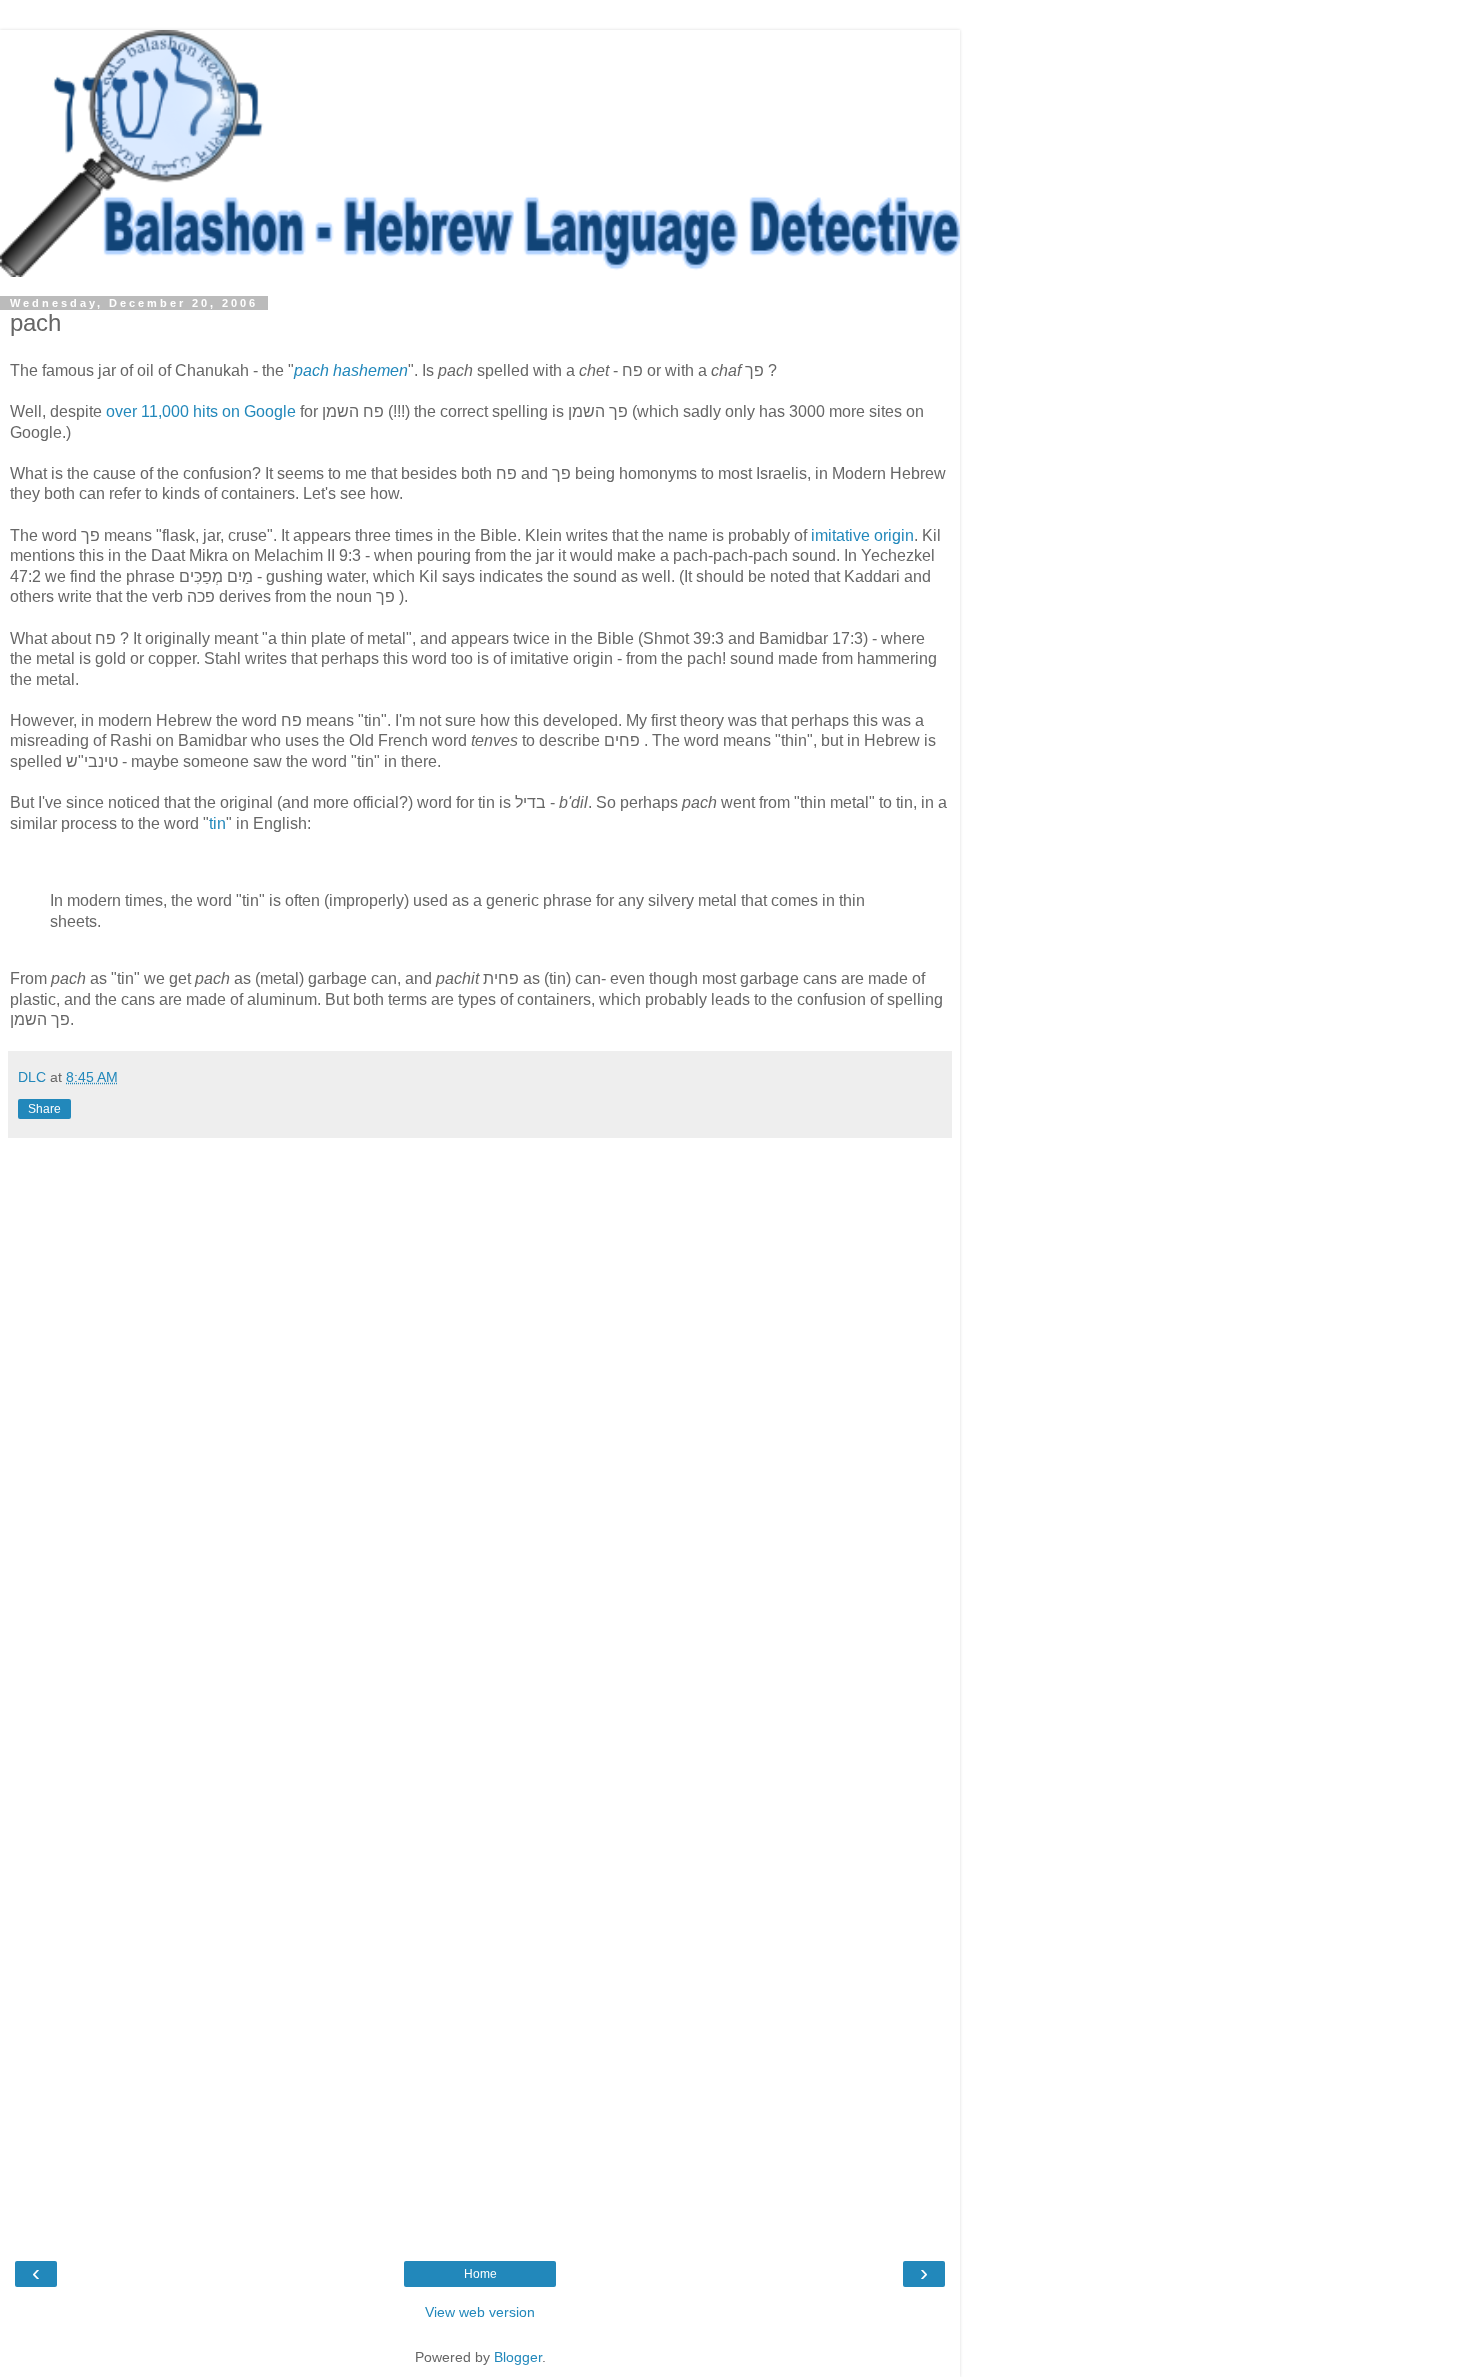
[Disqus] (480, 1418)
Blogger (518, 2357)
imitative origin (862, 535)
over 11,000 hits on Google (201, 411)
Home (480, 2274)
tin (217, 823)
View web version (480, 2312)
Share (44, 1109)
